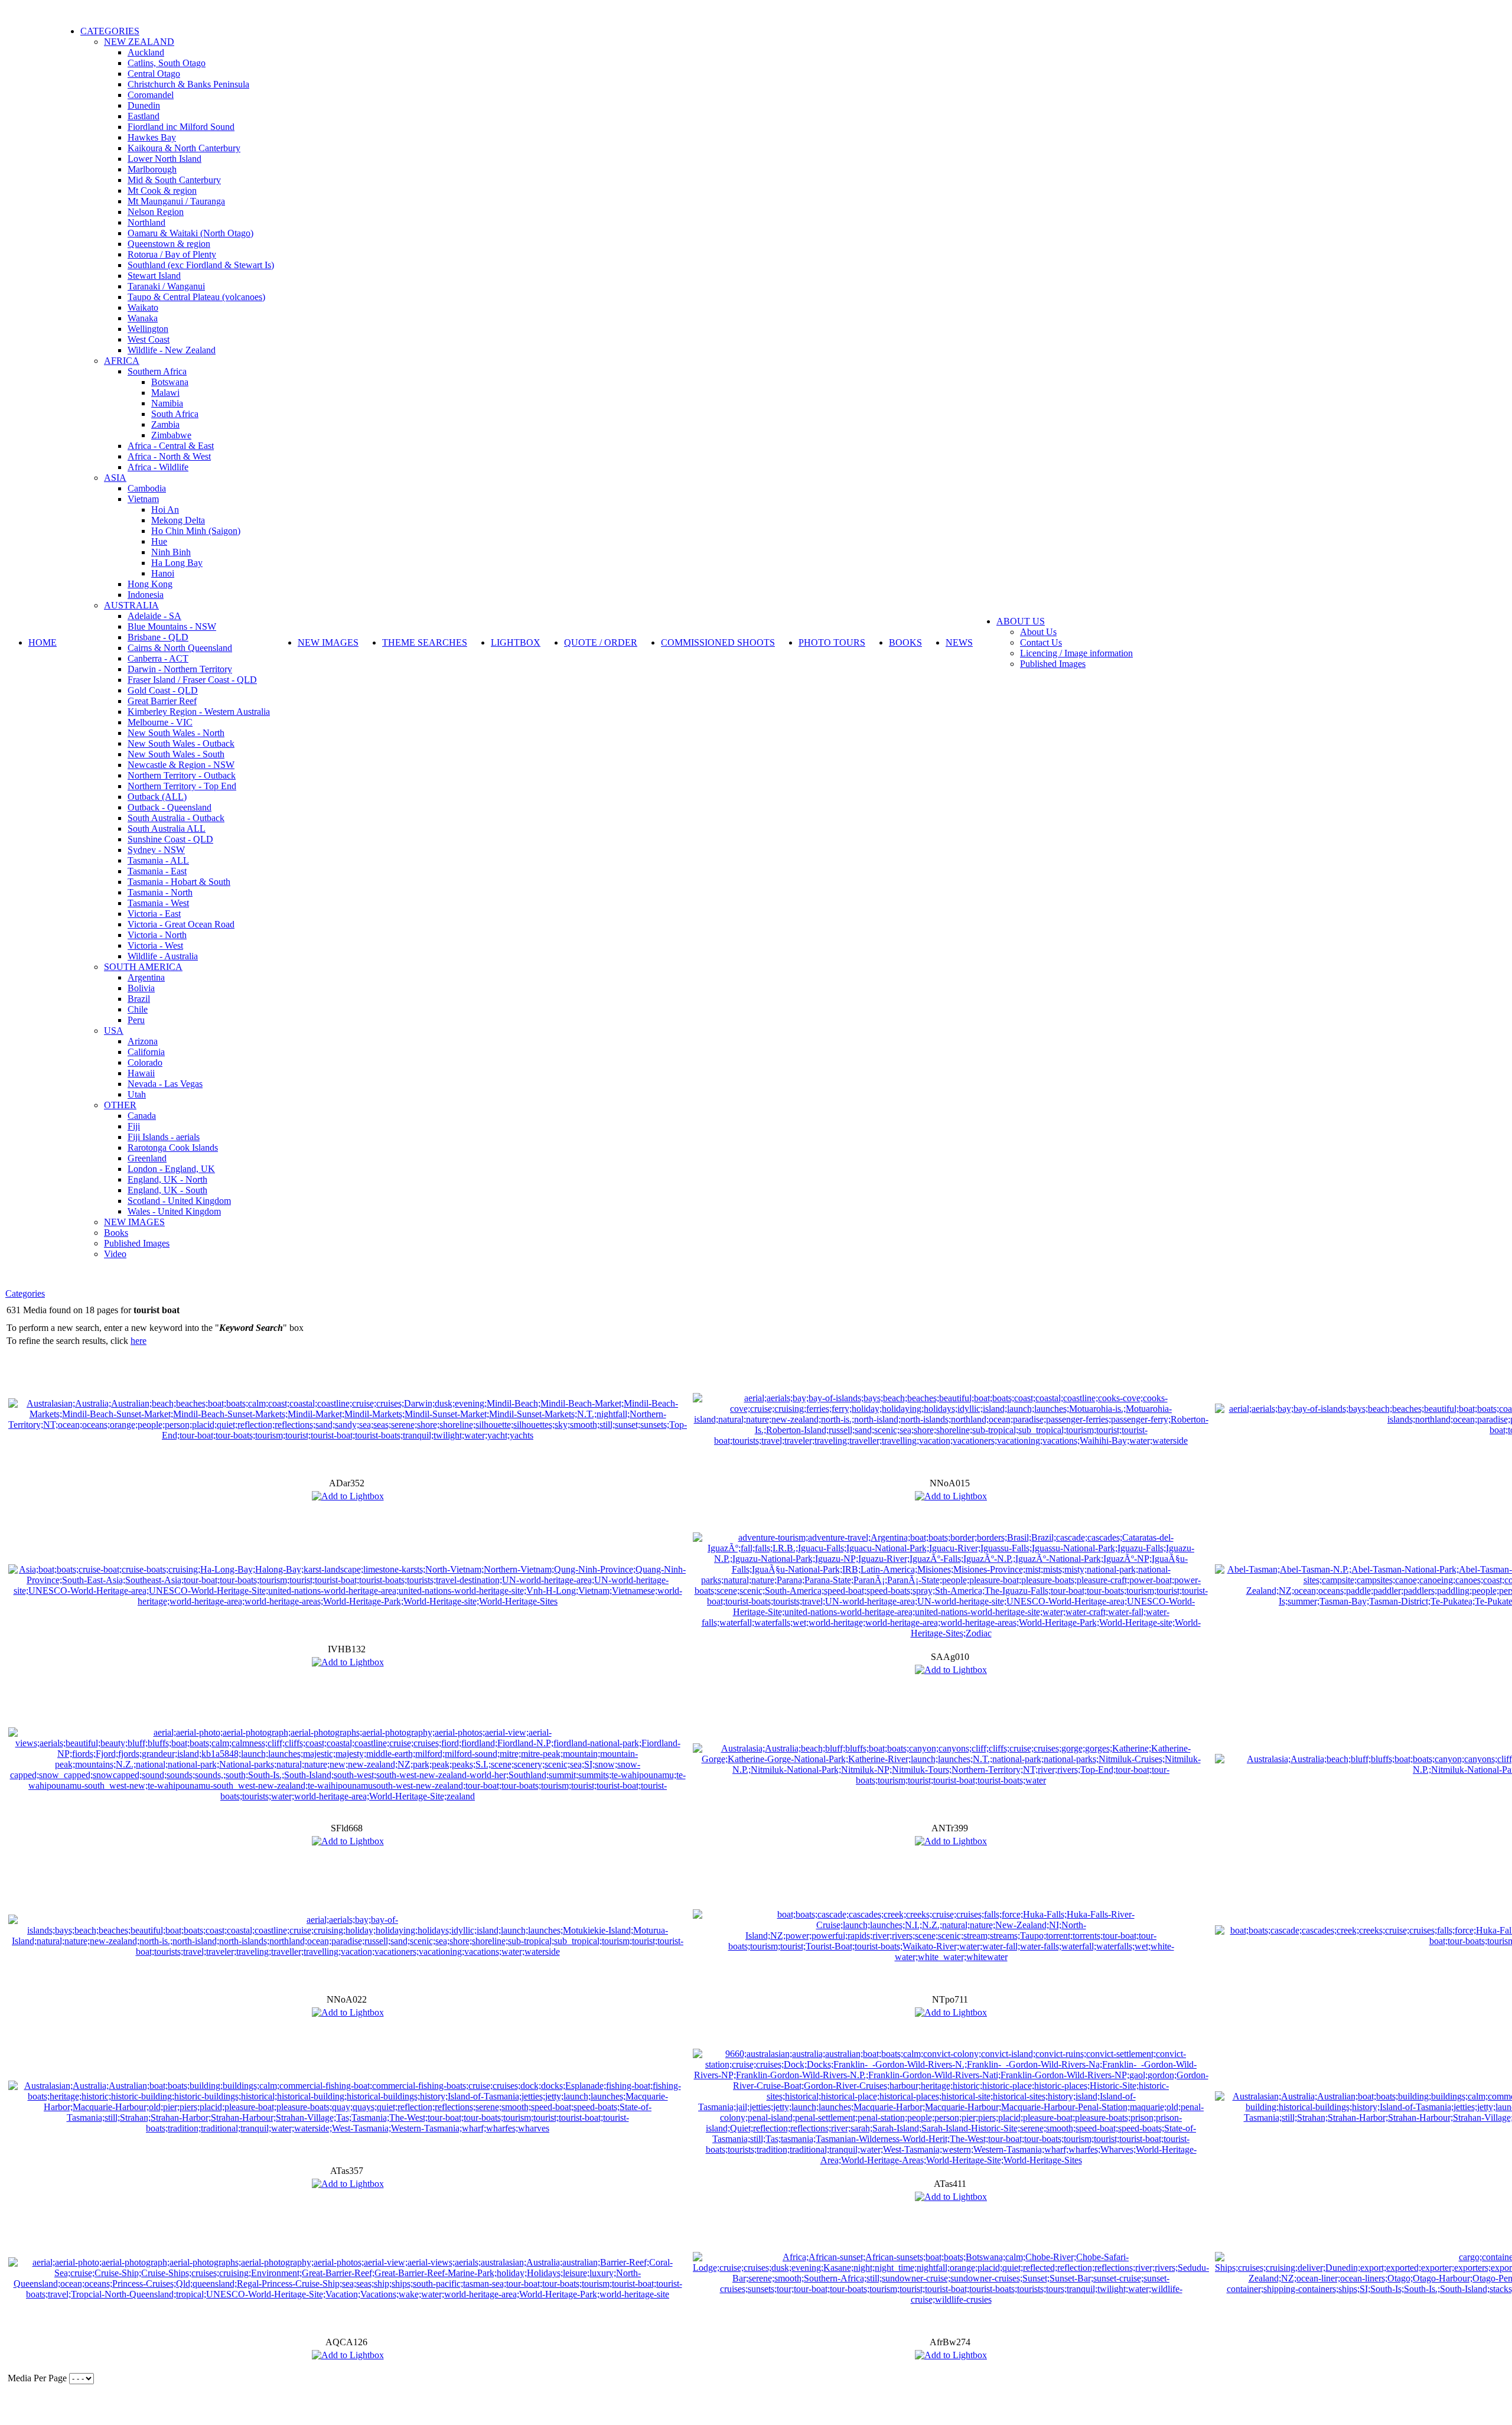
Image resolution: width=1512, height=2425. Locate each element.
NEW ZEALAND (139, 42)
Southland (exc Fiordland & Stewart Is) (201, 265)
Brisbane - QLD (158, 637)
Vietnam (143, 499)
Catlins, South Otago (167, 63)
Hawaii (141, 1073)
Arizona (143, 1041)
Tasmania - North (160, 892)
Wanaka (143, 318)
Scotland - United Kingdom (179, 1201)
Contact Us (1041, 642)
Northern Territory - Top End (182, 786)
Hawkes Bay (152, 137)
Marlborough (152, 169)
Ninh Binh (171, 552)
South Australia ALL (167, 829)
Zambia (165, 424)
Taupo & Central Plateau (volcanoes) (196, 297)
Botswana (170, 382)
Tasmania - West (158, 903)
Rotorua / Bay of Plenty (172, 254)
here (139, 1341)
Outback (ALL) (157, 797)
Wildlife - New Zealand (172, 350)
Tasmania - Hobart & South (179, 882)
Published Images (137, 1243)
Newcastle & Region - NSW (181, 765)
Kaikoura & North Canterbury (184, 148)
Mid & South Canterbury (174, 180)
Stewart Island (154, 276)
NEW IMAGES (134, 1222)
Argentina (146, 977)
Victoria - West (155, 945)
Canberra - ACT (158, 658)
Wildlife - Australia (163, 956)
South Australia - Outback (176, 818)
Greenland (147, 1158)
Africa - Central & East (171, 446)
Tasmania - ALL (158, 860)
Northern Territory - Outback (182, 775)
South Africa (175, 414)
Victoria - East (154, 914)
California (146, 1052)
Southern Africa (157, 371)
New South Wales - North (176, 733)
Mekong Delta (178, 520)
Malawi (165, 393)
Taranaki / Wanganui (166, 286)
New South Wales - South (176, 754)
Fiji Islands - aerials (164, 1137)
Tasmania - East (157, 871)
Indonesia (146, 595)
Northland (146, 222)
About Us (1038, 632)
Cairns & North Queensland (180, 648)
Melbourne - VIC (160, 722)
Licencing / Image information (1076, 653)
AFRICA (122, 361)
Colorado (145, 1062)
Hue (159, 541)
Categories (25, 1293)
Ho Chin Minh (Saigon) (196, 531)
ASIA (115, 478)
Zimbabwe (171, 435)
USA (114, 1031)
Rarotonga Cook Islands (173, 1148)
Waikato (143, 307)
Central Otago (154, 74)
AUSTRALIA (131, 605)
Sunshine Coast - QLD (170, 839)
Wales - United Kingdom (174, 1211)
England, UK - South (167, 1190)
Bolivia (141, 988)
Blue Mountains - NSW (172, 626)
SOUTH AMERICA (143, 967)
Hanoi (163, 573)
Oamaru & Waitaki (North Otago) (190, 233)
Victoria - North (157, 935)
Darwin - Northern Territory (180, 669)
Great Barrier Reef (162, 701)
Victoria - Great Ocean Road (181, 924)
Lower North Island (164, 159)
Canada (142, 1116)
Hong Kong (150, 584)
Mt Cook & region (162, 191)
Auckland (146, 52)
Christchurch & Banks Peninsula (188, 84)
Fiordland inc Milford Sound (181, 127)
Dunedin (144, 105)
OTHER (120, 1105)
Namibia (167, 403)
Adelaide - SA (154, 616)
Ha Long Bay (177, 563)
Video (115, 1254)
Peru (136, 1020)
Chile (138, 1009)
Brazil (139, 999)
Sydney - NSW (156, 850)
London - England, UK (171, 1169)
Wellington (148, 329)
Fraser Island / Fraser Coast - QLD (192, 680)
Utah (137, 1094)
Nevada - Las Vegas (165, 1084)
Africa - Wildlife (158, 467)
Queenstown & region (169, 244)
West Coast (149, 339)
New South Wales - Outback (181, 743)
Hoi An (165, 510)
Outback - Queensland (170, 807)
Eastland (144, 116)
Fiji (134, 1126)
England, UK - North (167, 1179)
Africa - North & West (169, 456)
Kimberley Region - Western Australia (199, 712)
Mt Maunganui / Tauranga (176, 201)
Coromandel (151, 95)
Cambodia (147, 488)
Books (116, 1233)
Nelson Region (156, 212)
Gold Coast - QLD (163, 690)
